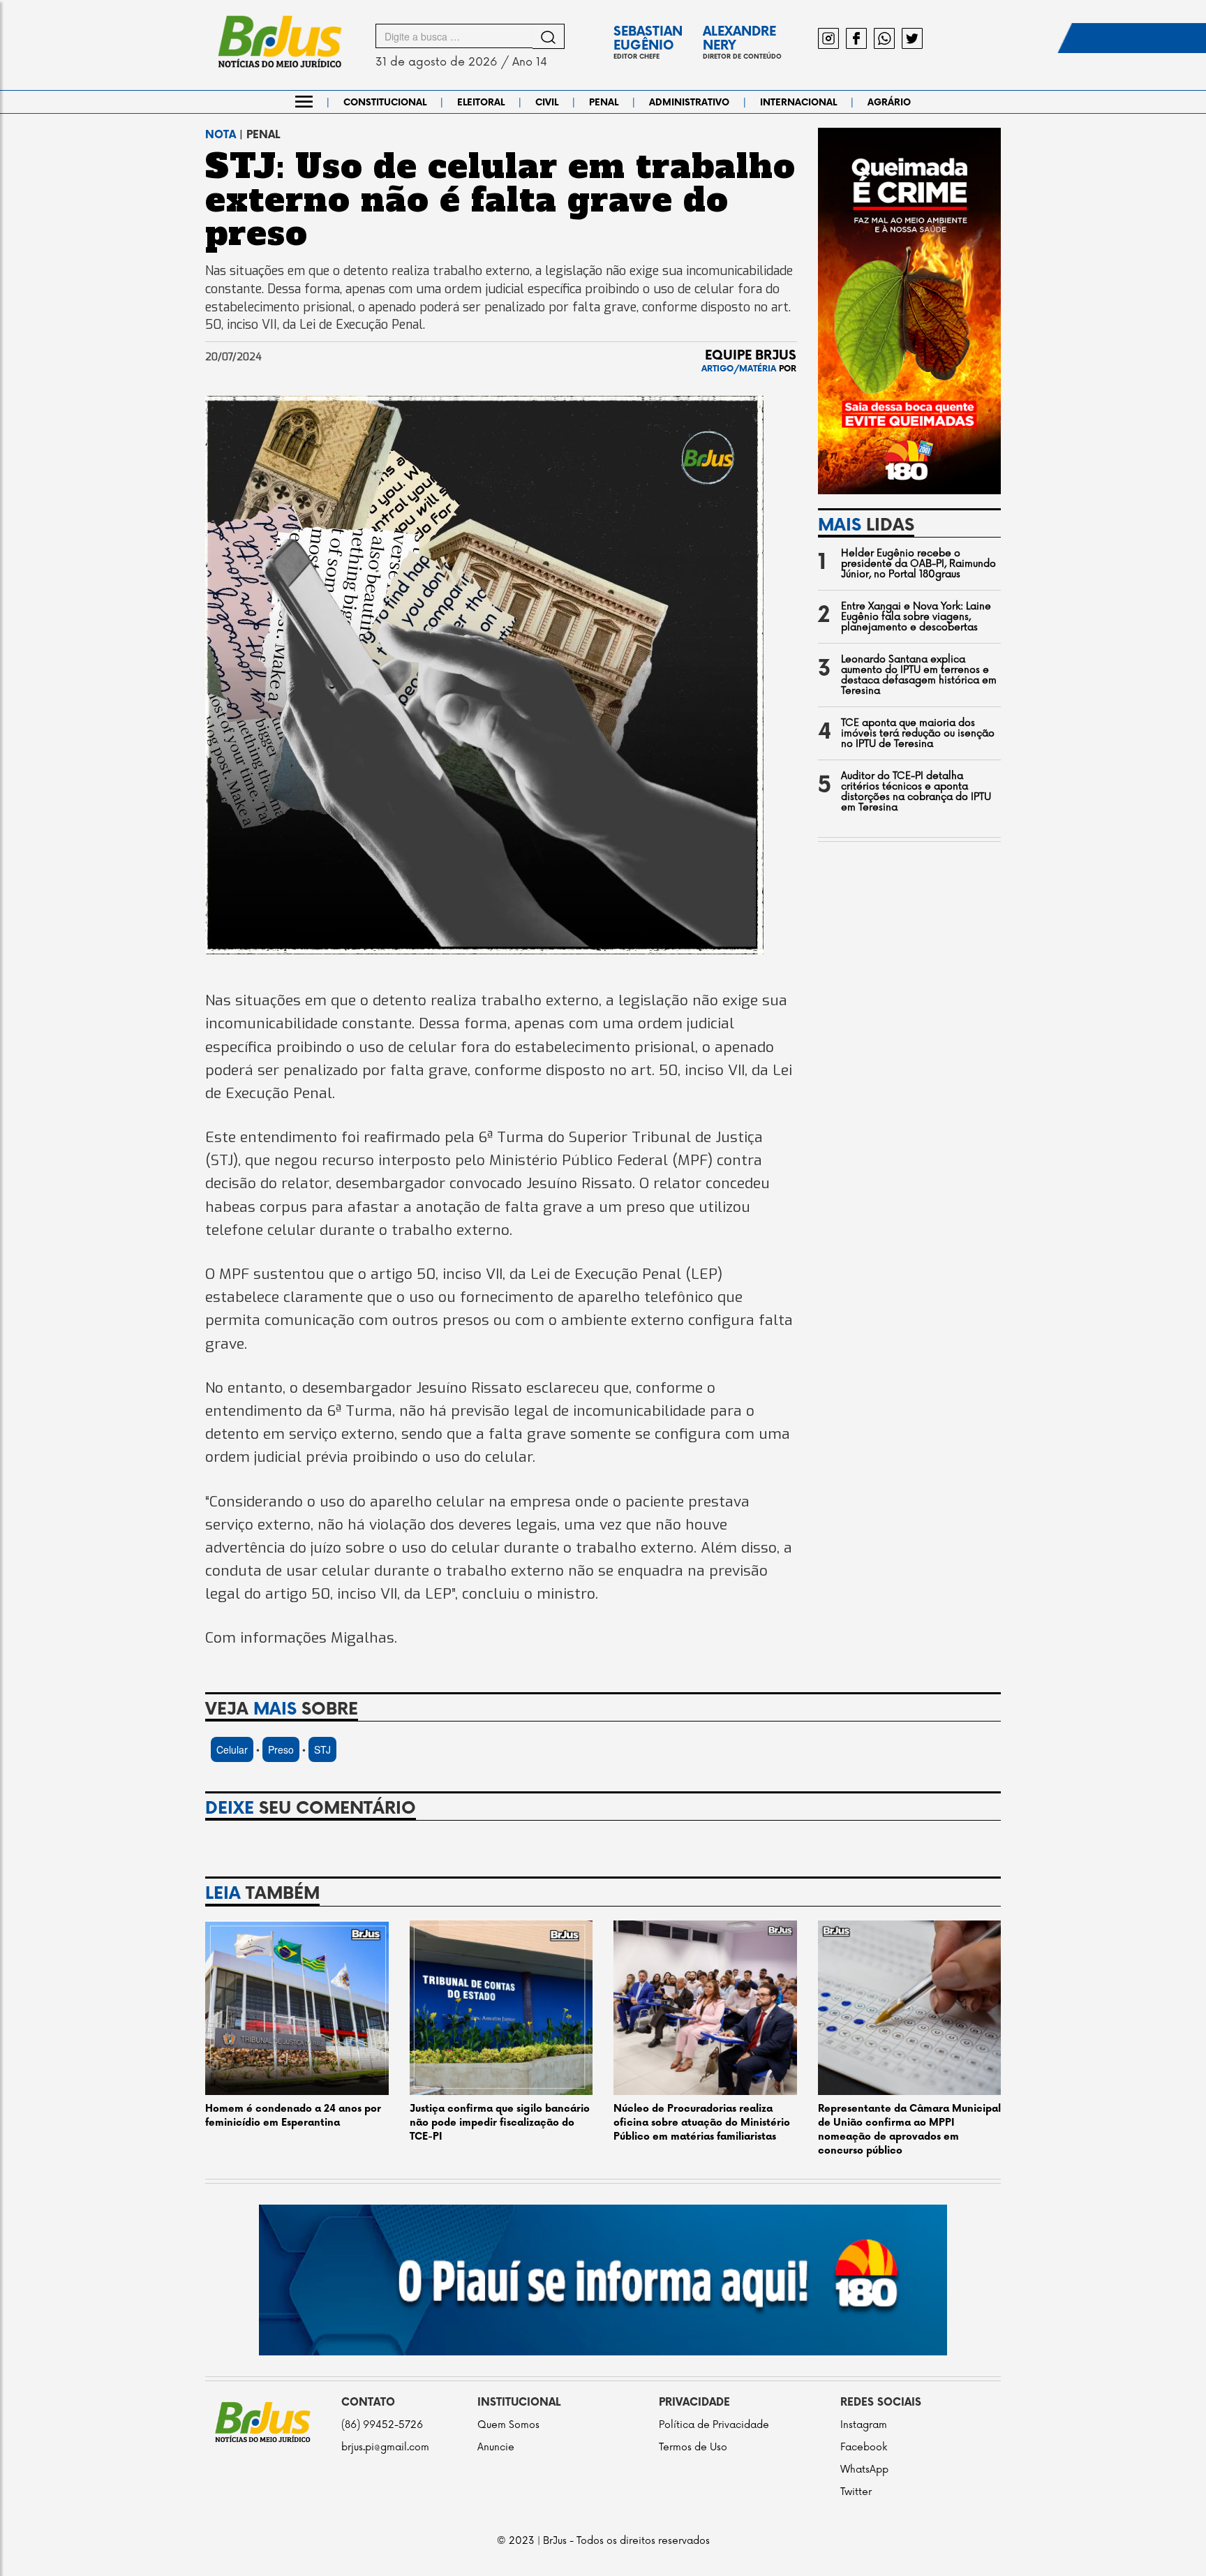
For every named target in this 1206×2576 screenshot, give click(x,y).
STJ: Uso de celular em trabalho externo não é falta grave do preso (500, 200)
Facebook (864, 2447)
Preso (281, 1749)
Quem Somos (508, 2425)
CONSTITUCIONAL (385, 103)
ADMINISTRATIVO (689, 103)
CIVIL (547, 103)
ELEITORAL (481, 103)
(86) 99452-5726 (382, 2425)
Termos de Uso (693, 2447)
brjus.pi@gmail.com (385, 2447)
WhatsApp (864, 2470)
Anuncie (496, 2447)
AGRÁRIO (889, 103)
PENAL (604, 103)
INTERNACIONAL (798, 103)
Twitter (856, 2492)
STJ (322, 1749)
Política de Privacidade (714, 2425)
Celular (232, 1749)
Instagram (864, 2425)
